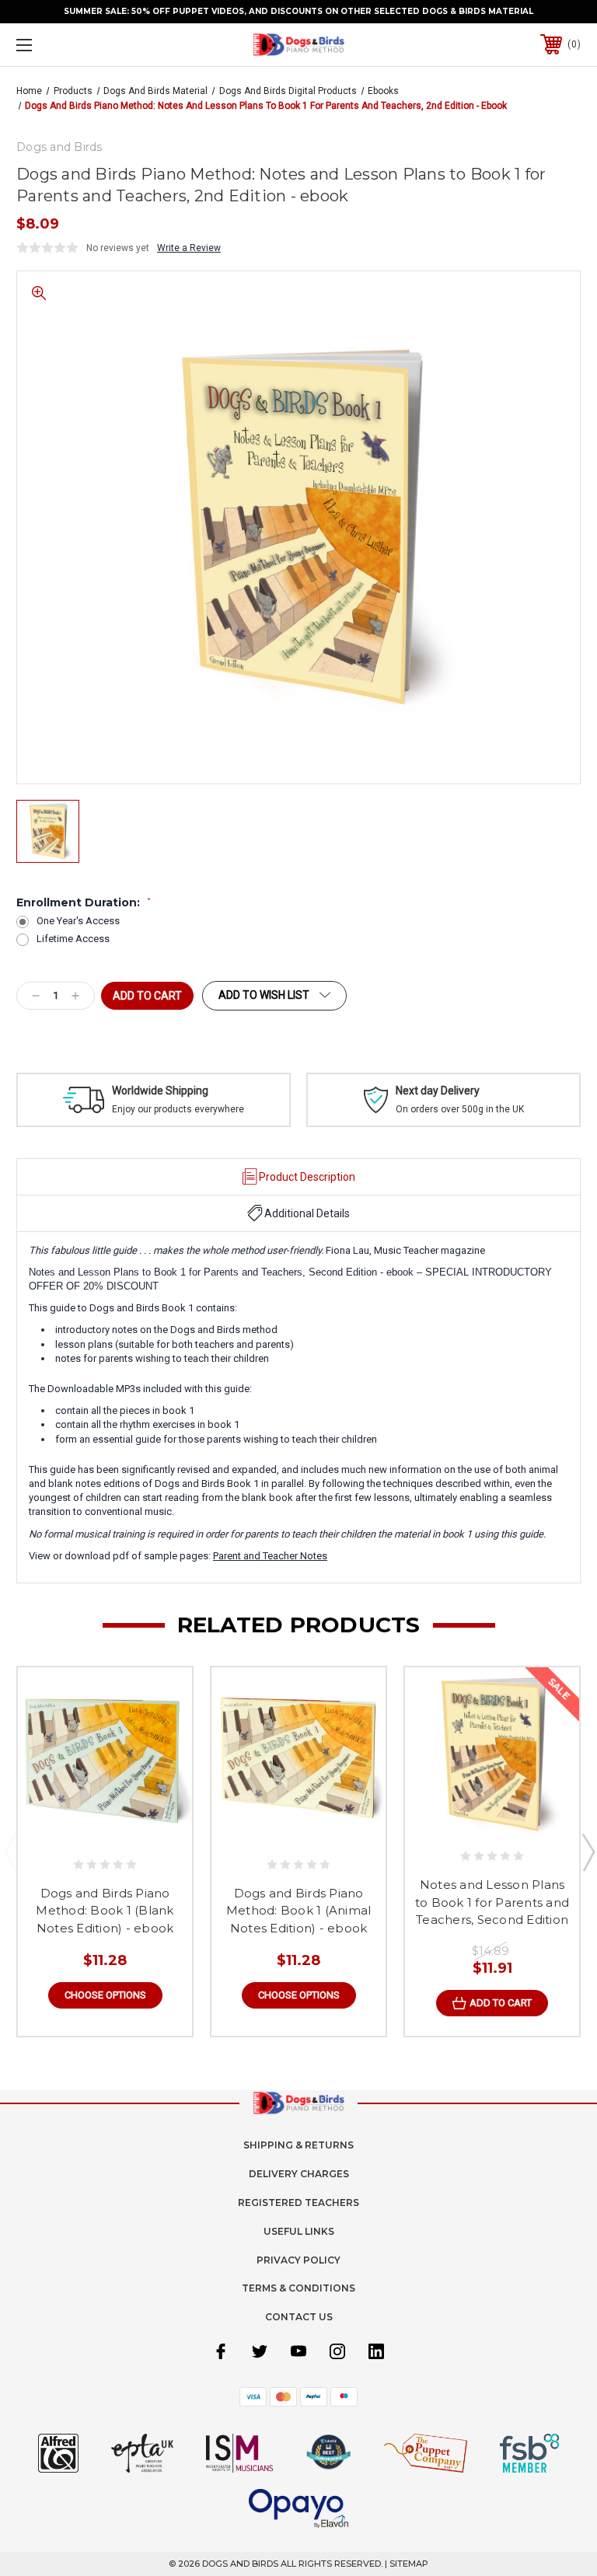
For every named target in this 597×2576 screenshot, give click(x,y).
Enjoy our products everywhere (178, 1109)
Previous (10, 1852)
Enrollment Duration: (84, 902)
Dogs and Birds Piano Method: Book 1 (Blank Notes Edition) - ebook (105, 1911)
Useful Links (299, 2231)
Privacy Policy (298, 2260)
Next (588, 1852)
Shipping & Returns (298, 2145)
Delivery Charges (299, 2174)
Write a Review (189, 248)
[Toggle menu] (73, 45)
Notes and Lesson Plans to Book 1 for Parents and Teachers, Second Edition (492, 1902)
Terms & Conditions (298, 2288)
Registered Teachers (298, 2203)
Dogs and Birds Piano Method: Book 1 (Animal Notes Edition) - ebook (299, 1911)
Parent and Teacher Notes (270, 1556)
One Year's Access (78, 921)
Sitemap (409, 2564)
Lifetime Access (73, 939)
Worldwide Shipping (160, 1091)
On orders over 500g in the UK (460, 1109)
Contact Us (299, 2317)
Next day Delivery (438, 1091)
